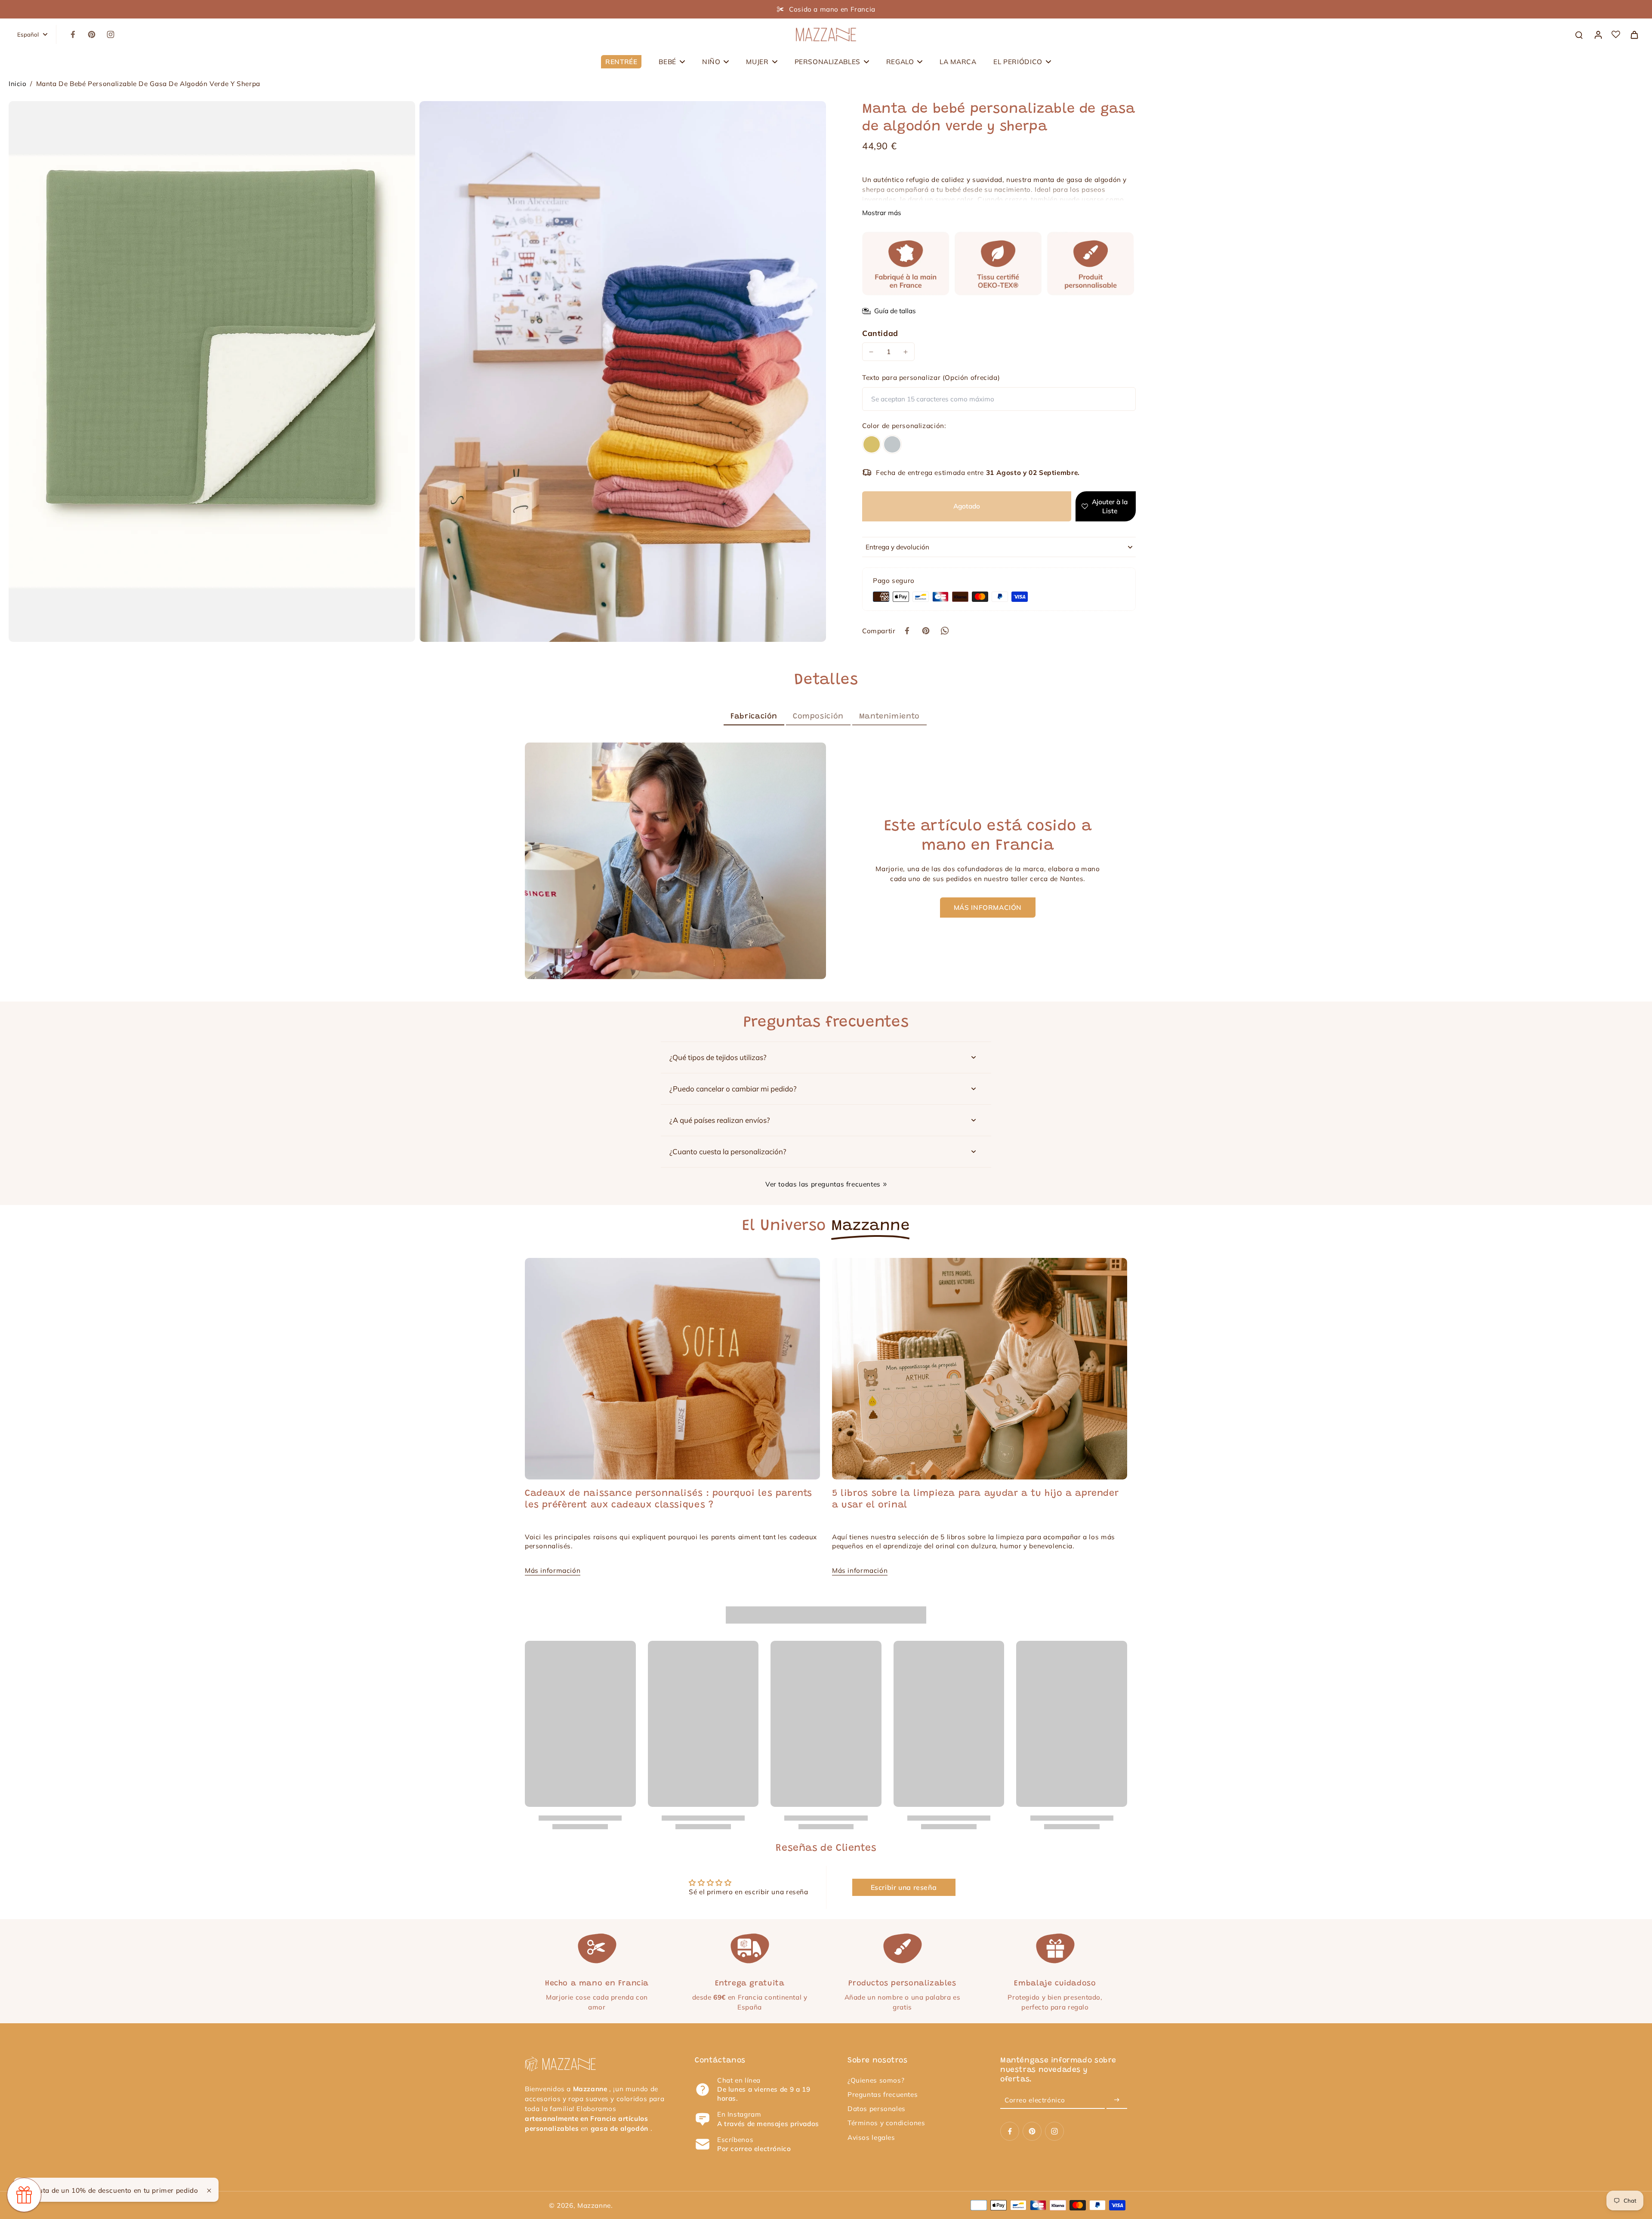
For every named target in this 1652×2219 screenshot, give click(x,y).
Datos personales (877, 2109)
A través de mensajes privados (768, 2124)
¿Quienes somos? (876, 2080)
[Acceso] (1598, 34)
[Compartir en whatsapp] (945, 631)
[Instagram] (111, 34)
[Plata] (892, 444)
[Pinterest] (92, 34)
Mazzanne (594, 2205)
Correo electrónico (1035, 2100)
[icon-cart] (1634, 34)
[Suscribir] (1117, 2100)
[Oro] (872, 444)
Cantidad (880, 333)
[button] (967, 506)
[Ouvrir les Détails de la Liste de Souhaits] (1616, 34)
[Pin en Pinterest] (926, 631)
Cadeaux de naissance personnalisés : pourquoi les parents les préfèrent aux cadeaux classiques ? (669, 1499)
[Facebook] (73, 34)
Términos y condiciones (886, 2123)
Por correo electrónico (754, 2149)
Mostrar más (882, 213)
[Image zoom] (212, 371)
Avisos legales (871, 2137)
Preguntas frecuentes (883, 2094)
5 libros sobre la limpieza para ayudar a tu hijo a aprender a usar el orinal (975, 1499)
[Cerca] (209, 2191)
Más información (553, 1570)
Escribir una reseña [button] (904, 1887)
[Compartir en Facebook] (907, 631)
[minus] (871, 352)
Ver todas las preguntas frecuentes (823, 1184)
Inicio (18, 84)
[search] (1579, 34)
